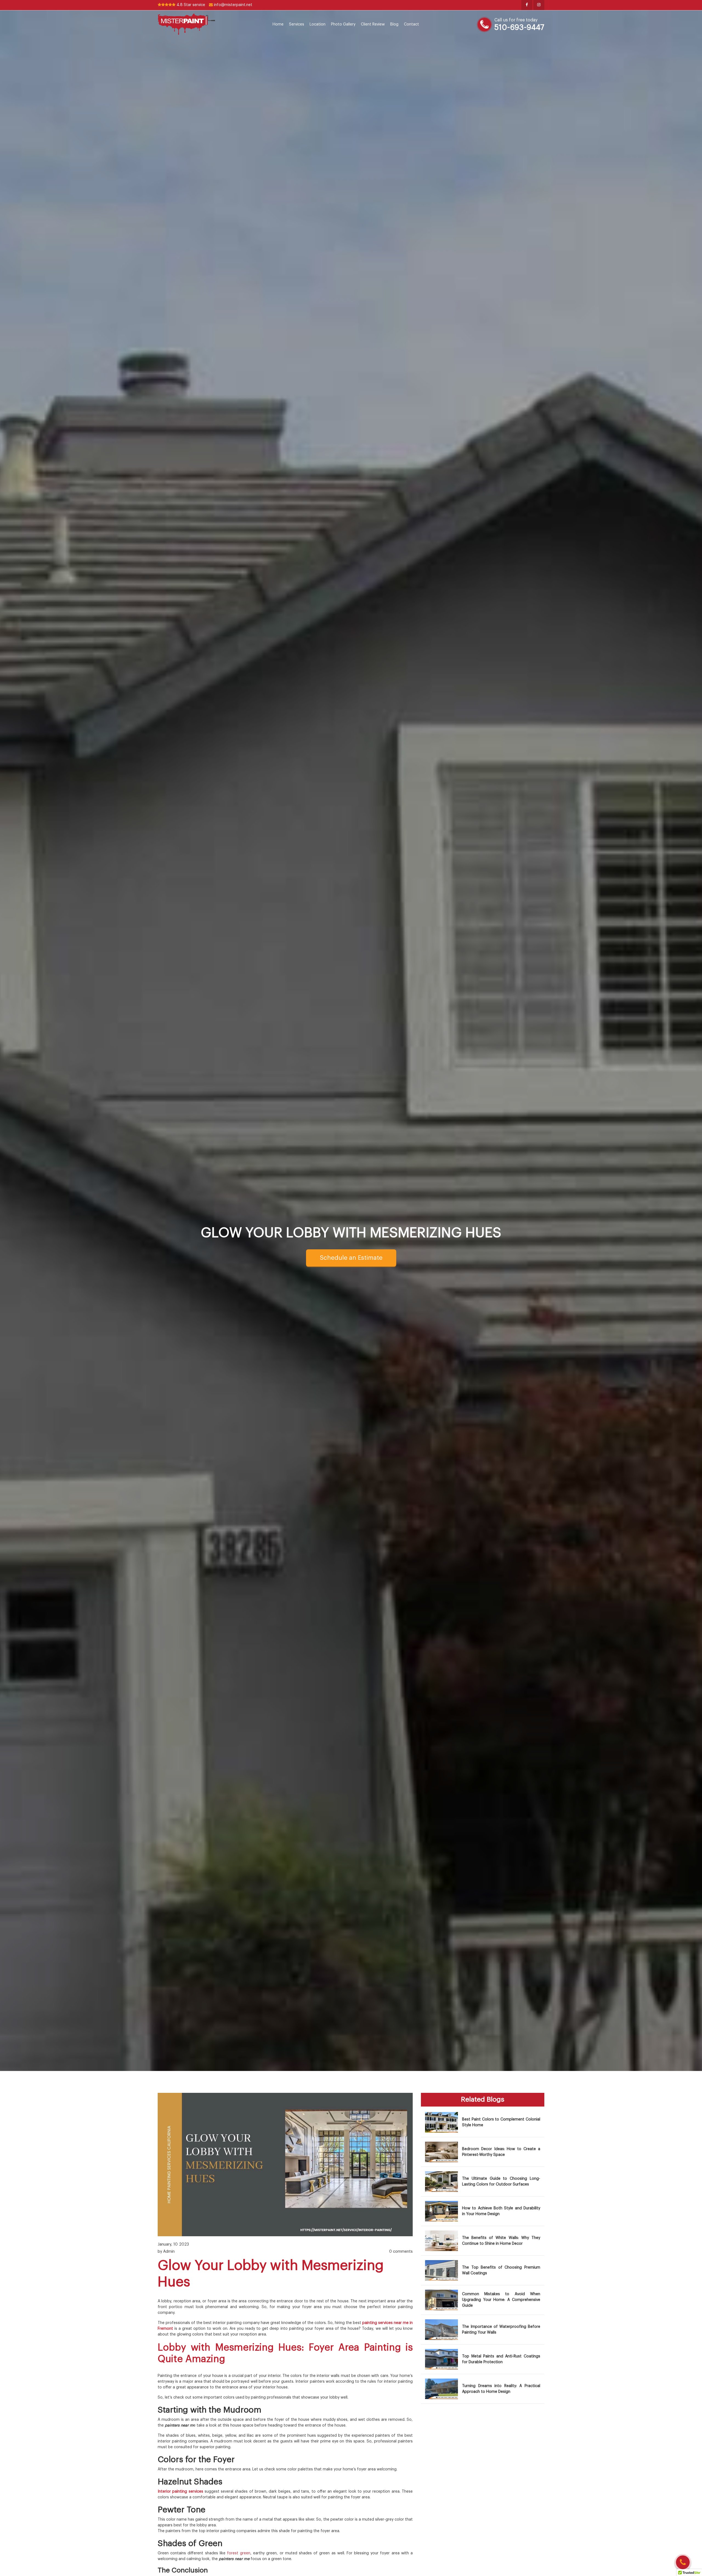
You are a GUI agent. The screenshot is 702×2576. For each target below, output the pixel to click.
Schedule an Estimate (351, 1258)
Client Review (373, 24)
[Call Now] (683, 2562)
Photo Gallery (343, 24)
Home (278, 24)
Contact (411, 24)
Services (297, 24)
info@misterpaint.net (233, 5)
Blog (394, 24)
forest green (239, 2553)
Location (318, 24)
